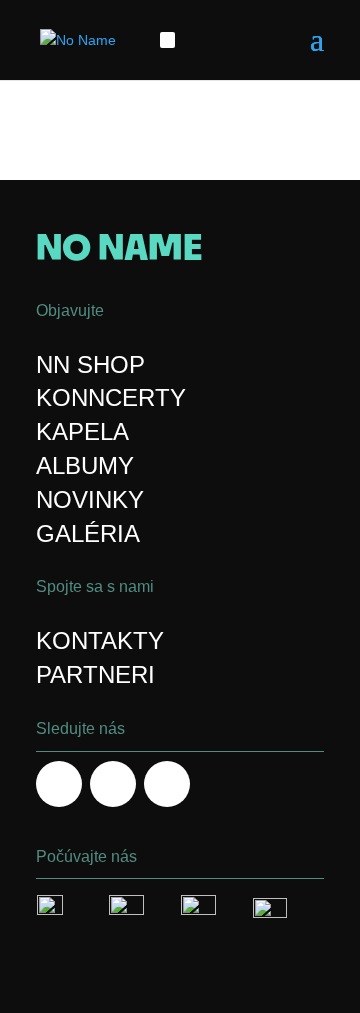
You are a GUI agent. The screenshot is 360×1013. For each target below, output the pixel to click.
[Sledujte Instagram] (113, 784)
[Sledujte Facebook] (167, 40)
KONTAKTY (100, 640)
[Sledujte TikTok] (187, 40)
